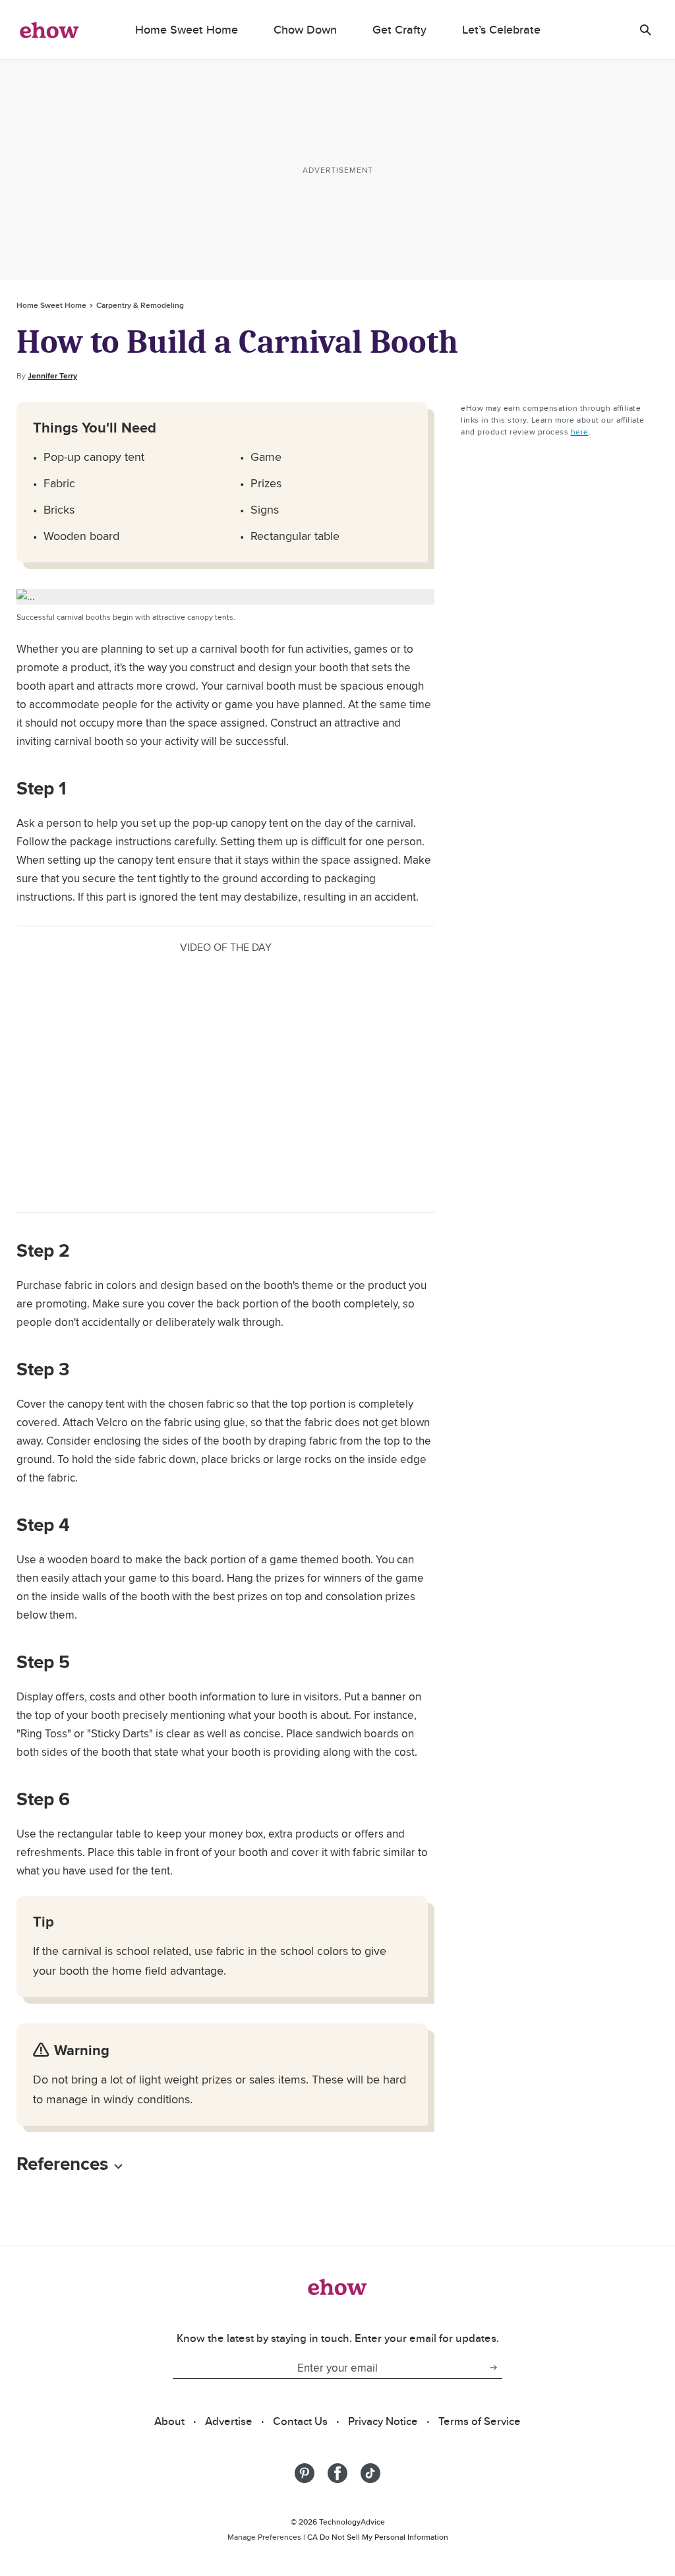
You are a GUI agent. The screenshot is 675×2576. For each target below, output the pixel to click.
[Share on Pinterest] (305, 2473)
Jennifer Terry (52, 376)
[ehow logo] (49, 30)
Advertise (229, 2421)
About (169, 2421)
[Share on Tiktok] (370, 2473)
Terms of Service (480, 2421)
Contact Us (300, 2421)
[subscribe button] (493, 2368)
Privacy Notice (383, 2421)
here (580, 432)
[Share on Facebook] (337, 2473)
